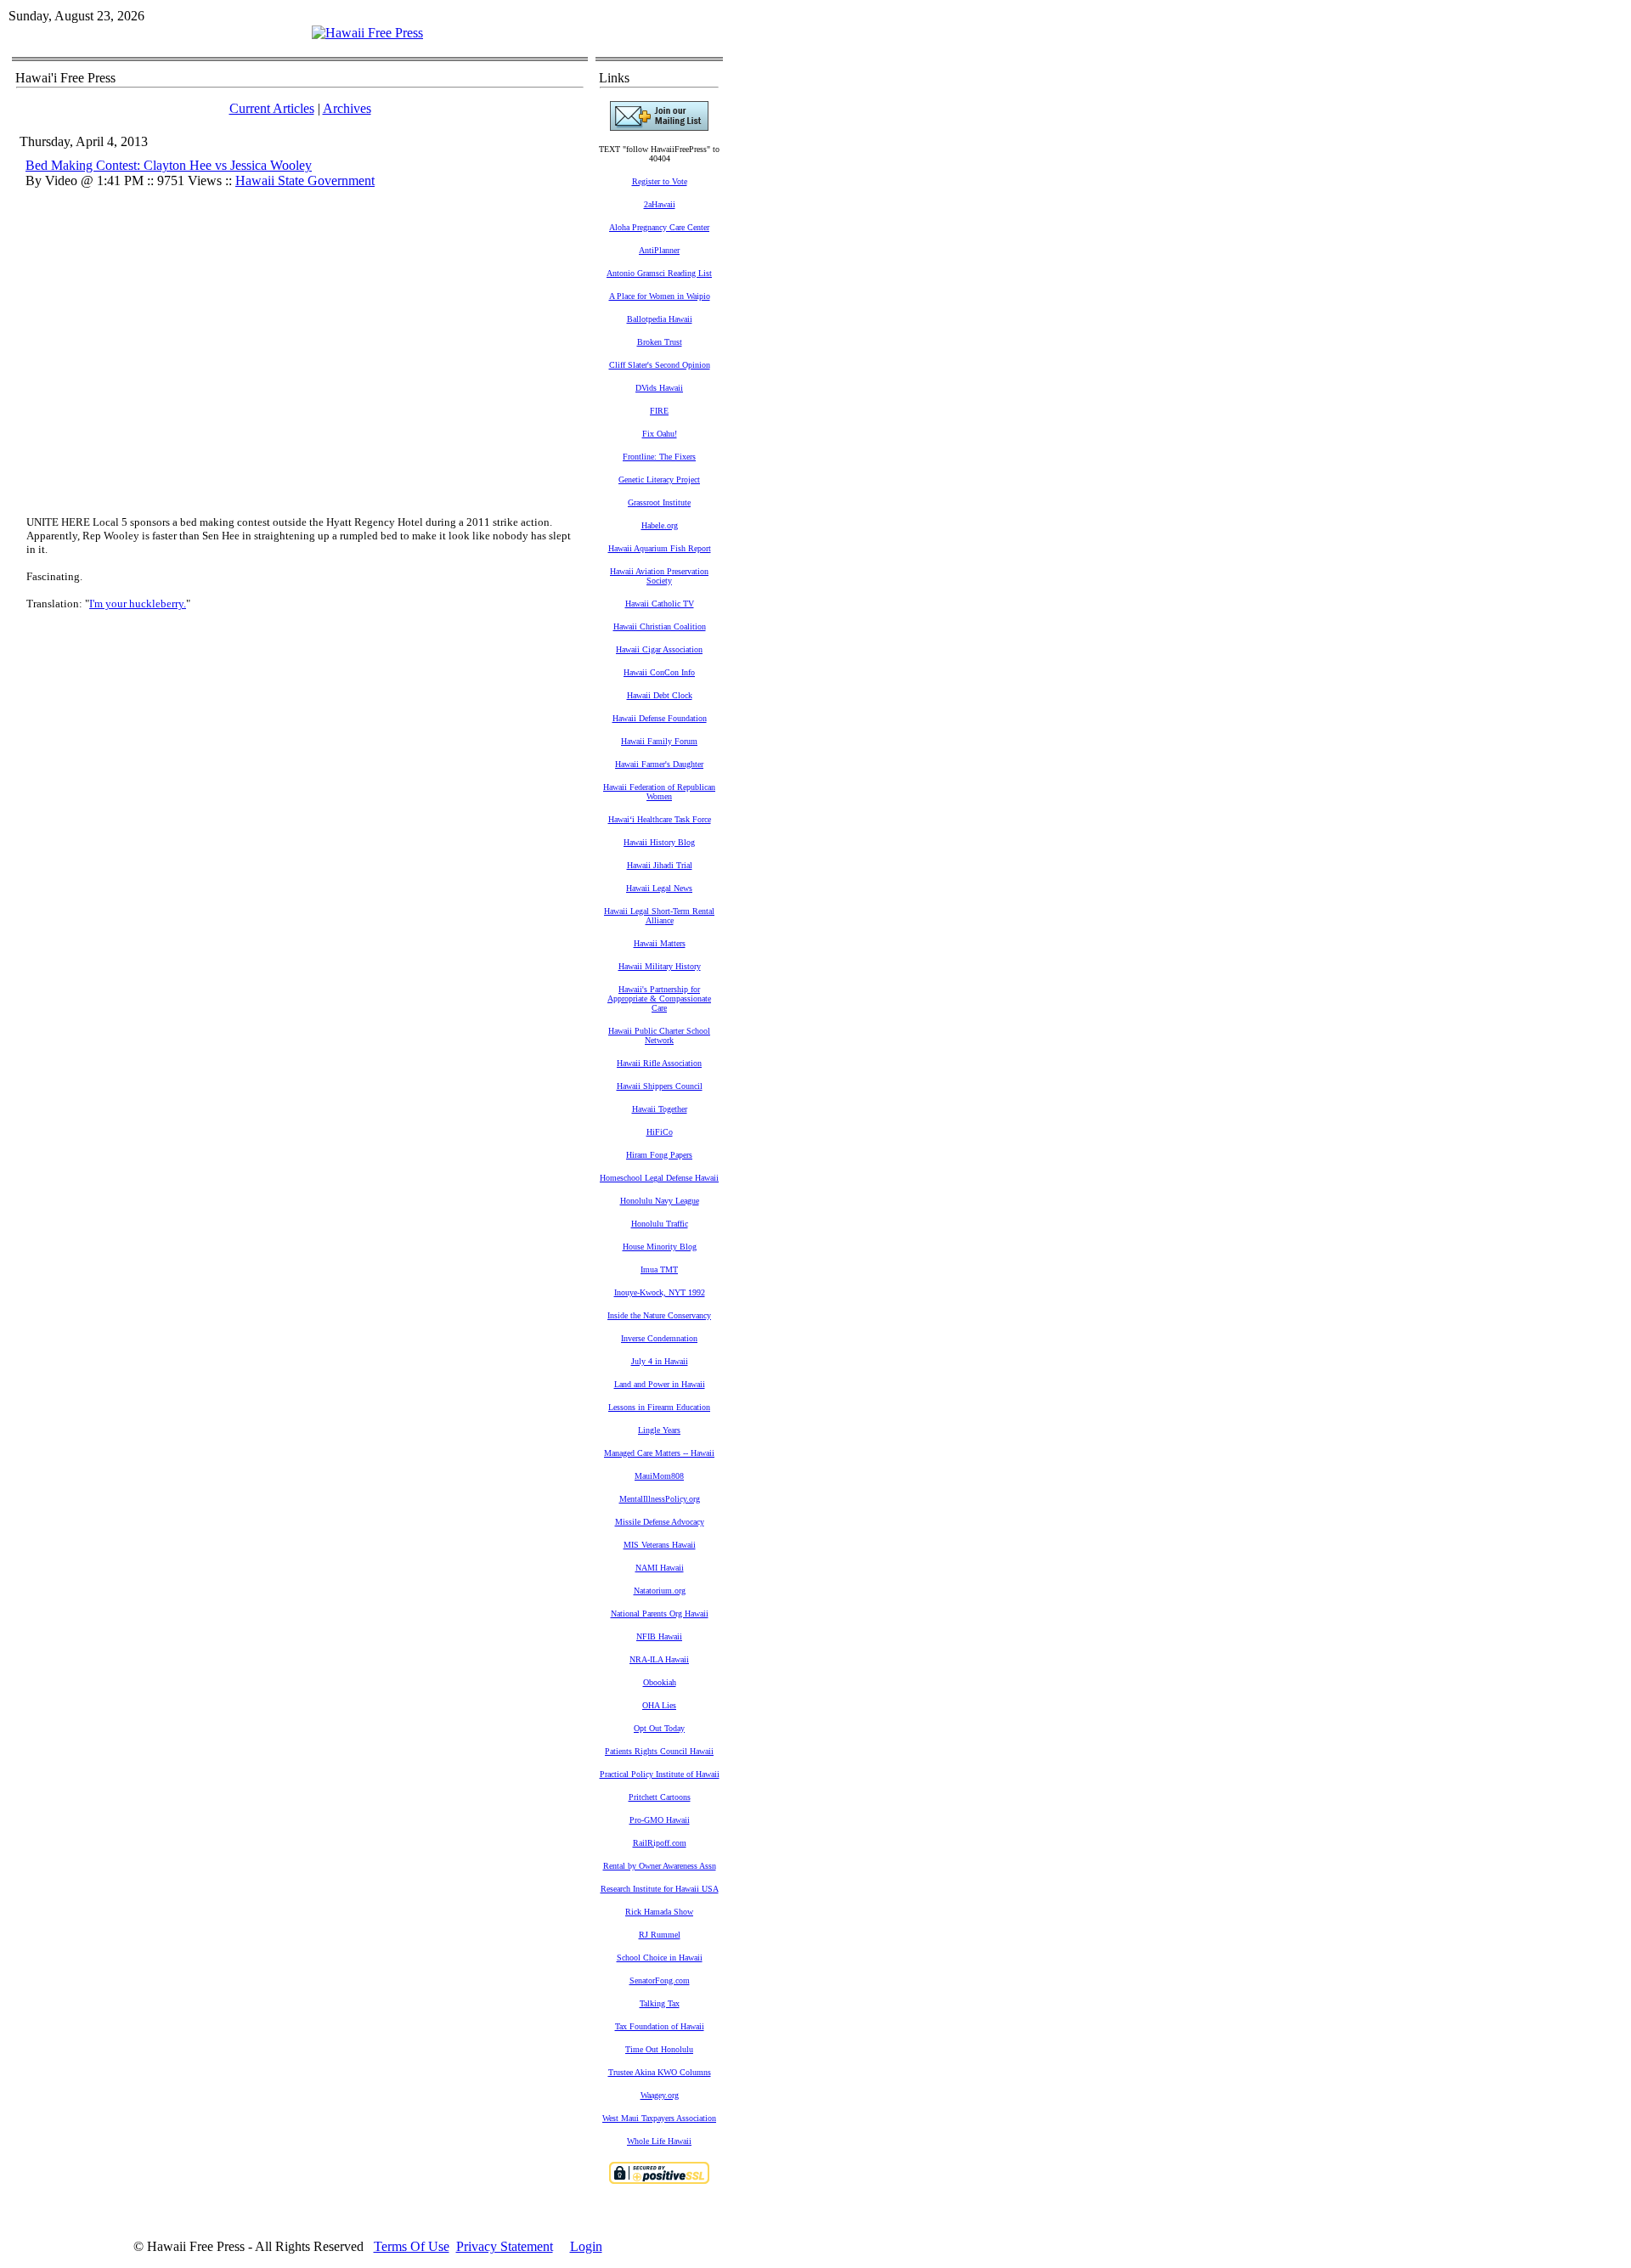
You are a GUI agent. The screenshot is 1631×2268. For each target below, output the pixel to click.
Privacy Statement (505, 2246)
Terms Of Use (412, 2246)
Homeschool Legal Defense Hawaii (659, 1178)
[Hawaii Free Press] (367, 33)
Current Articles (272, 108)
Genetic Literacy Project (659, 480)
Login (586, 2246)
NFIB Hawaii (659, 1636)
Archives (347, 108)
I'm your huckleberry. (138, 604)
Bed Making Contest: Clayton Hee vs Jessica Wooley (169, 165)
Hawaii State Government (305, 181)
